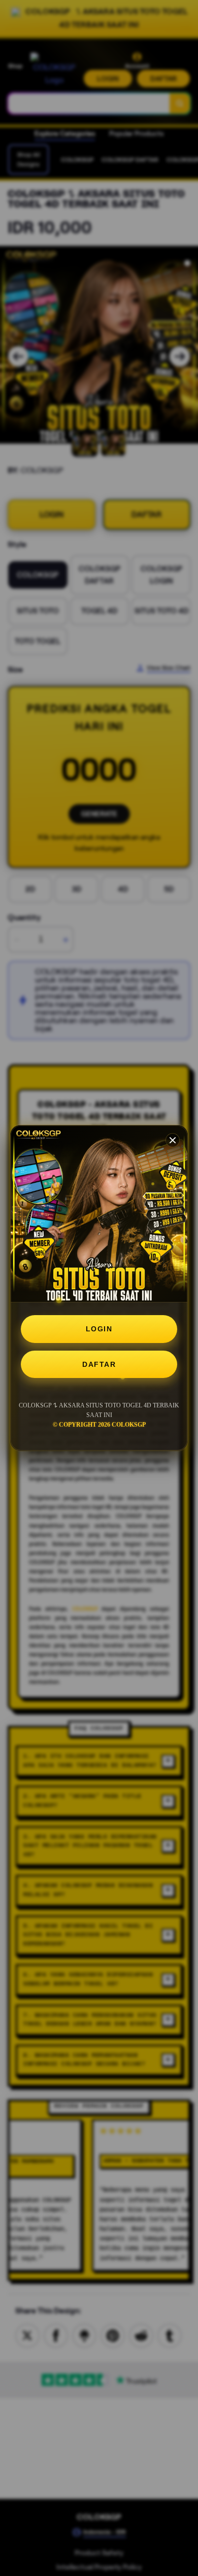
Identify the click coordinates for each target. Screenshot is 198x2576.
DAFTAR (99, 1364)
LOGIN (99, 1329)
